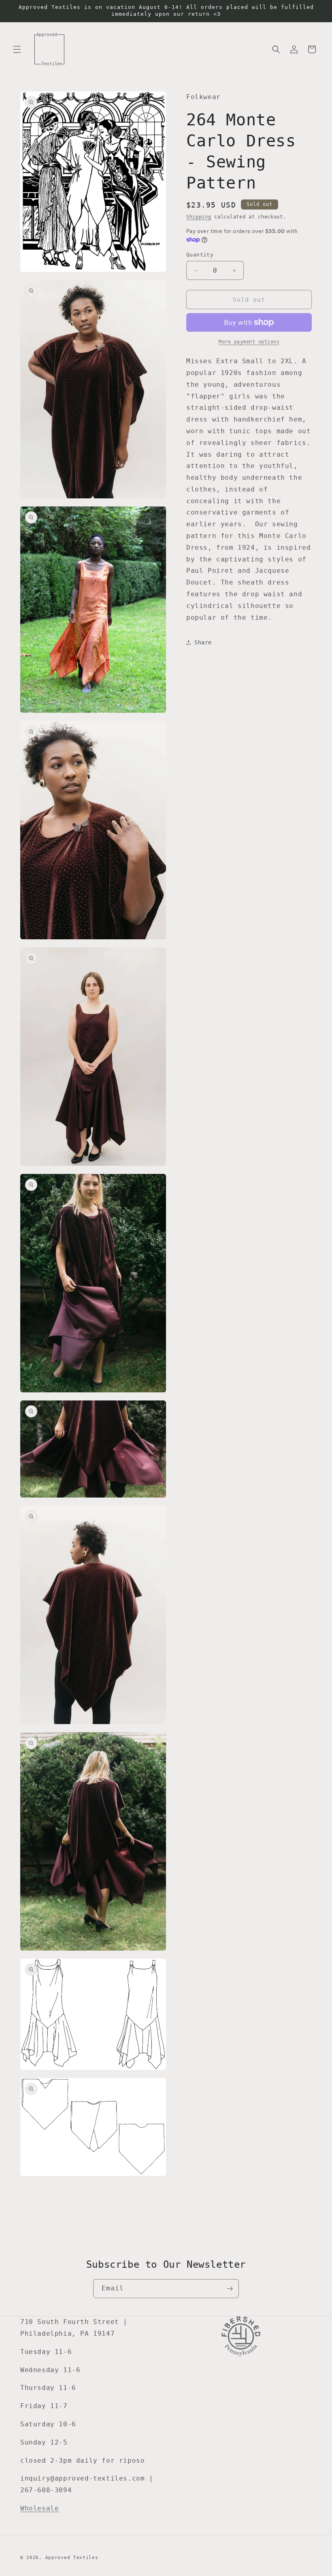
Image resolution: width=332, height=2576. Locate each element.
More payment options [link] (249, 342)
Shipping (199, 217)
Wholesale (39, 2508)
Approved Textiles (72, 2558)
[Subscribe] (230, 2289)
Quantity (200, 255)
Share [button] (203, 642)
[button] (17, 49)
